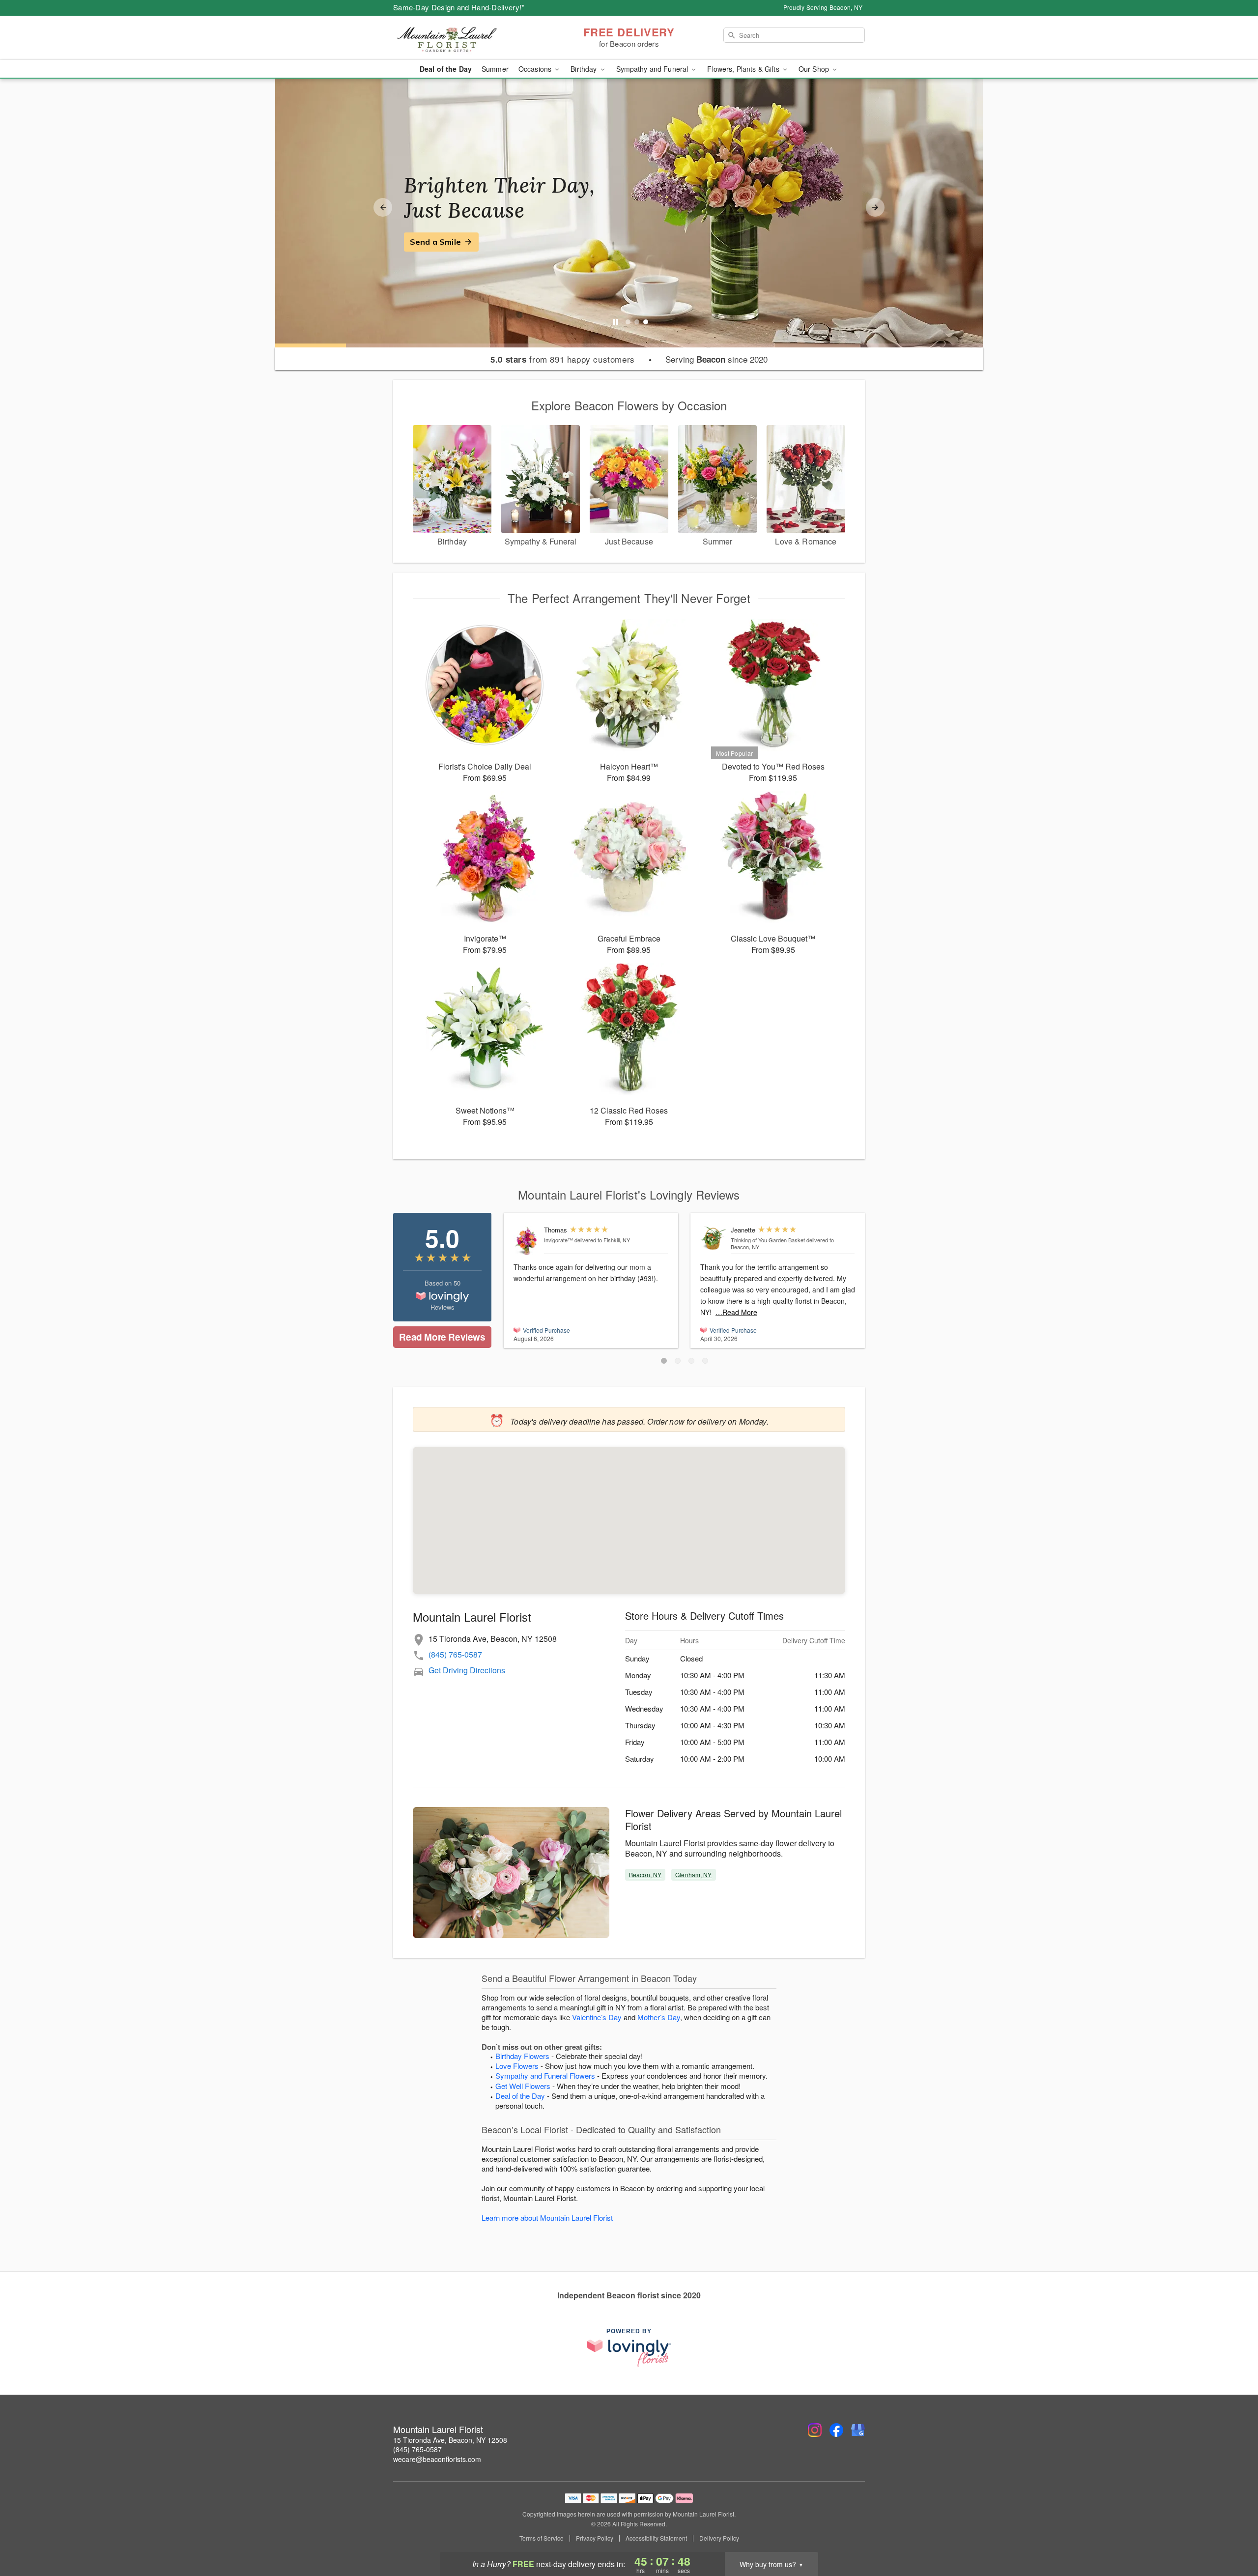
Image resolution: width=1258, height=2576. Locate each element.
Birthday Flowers (522, 2056)
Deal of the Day (446, 69)
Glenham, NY (693, 1875)
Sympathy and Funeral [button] (653, 69)
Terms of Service (542, 2538)
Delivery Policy (719, 2538)
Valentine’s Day (597, 2017)
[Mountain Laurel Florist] (464, 38)
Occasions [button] (536, 69)
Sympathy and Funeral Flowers (545, 2075)
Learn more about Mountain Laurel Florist (547, 2218)
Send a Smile (435, 242)
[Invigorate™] (527, 1241)
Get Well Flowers (523, 2086)
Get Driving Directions (467, 1670)
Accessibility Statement (656, 2538)
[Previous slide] (383, 207)
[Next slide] (875, 207)
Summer (495, 69)
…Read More (736, 1312)
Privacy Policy (595, 2538)
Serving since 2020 (716, 359)
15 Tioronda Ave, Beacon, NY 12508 (450, 2440)
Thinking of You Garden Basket (768, 1240)
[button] (664, 1361)
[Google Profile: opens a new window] (858, 2430)
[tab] (628, 322)
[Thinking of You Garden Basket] (713, 1238)
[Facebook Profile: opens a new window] (836, 2430)
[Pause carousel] (616, 322)
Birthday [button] (585, 69)
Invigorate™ (558, 1240)
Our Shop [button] (815, 69)
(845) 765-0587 (455, 1654)
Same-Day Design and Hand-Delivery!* (459, 7)
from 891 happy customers (562, 359)
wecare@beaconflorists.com (437, 2459)
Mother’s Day (659, 2017)
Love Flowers (517, 2066)
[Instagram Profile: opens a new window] (815, 2430)
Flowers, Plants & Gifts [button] (744, 69)
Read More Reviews (442, 1337)
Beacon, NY (645, 1875)
